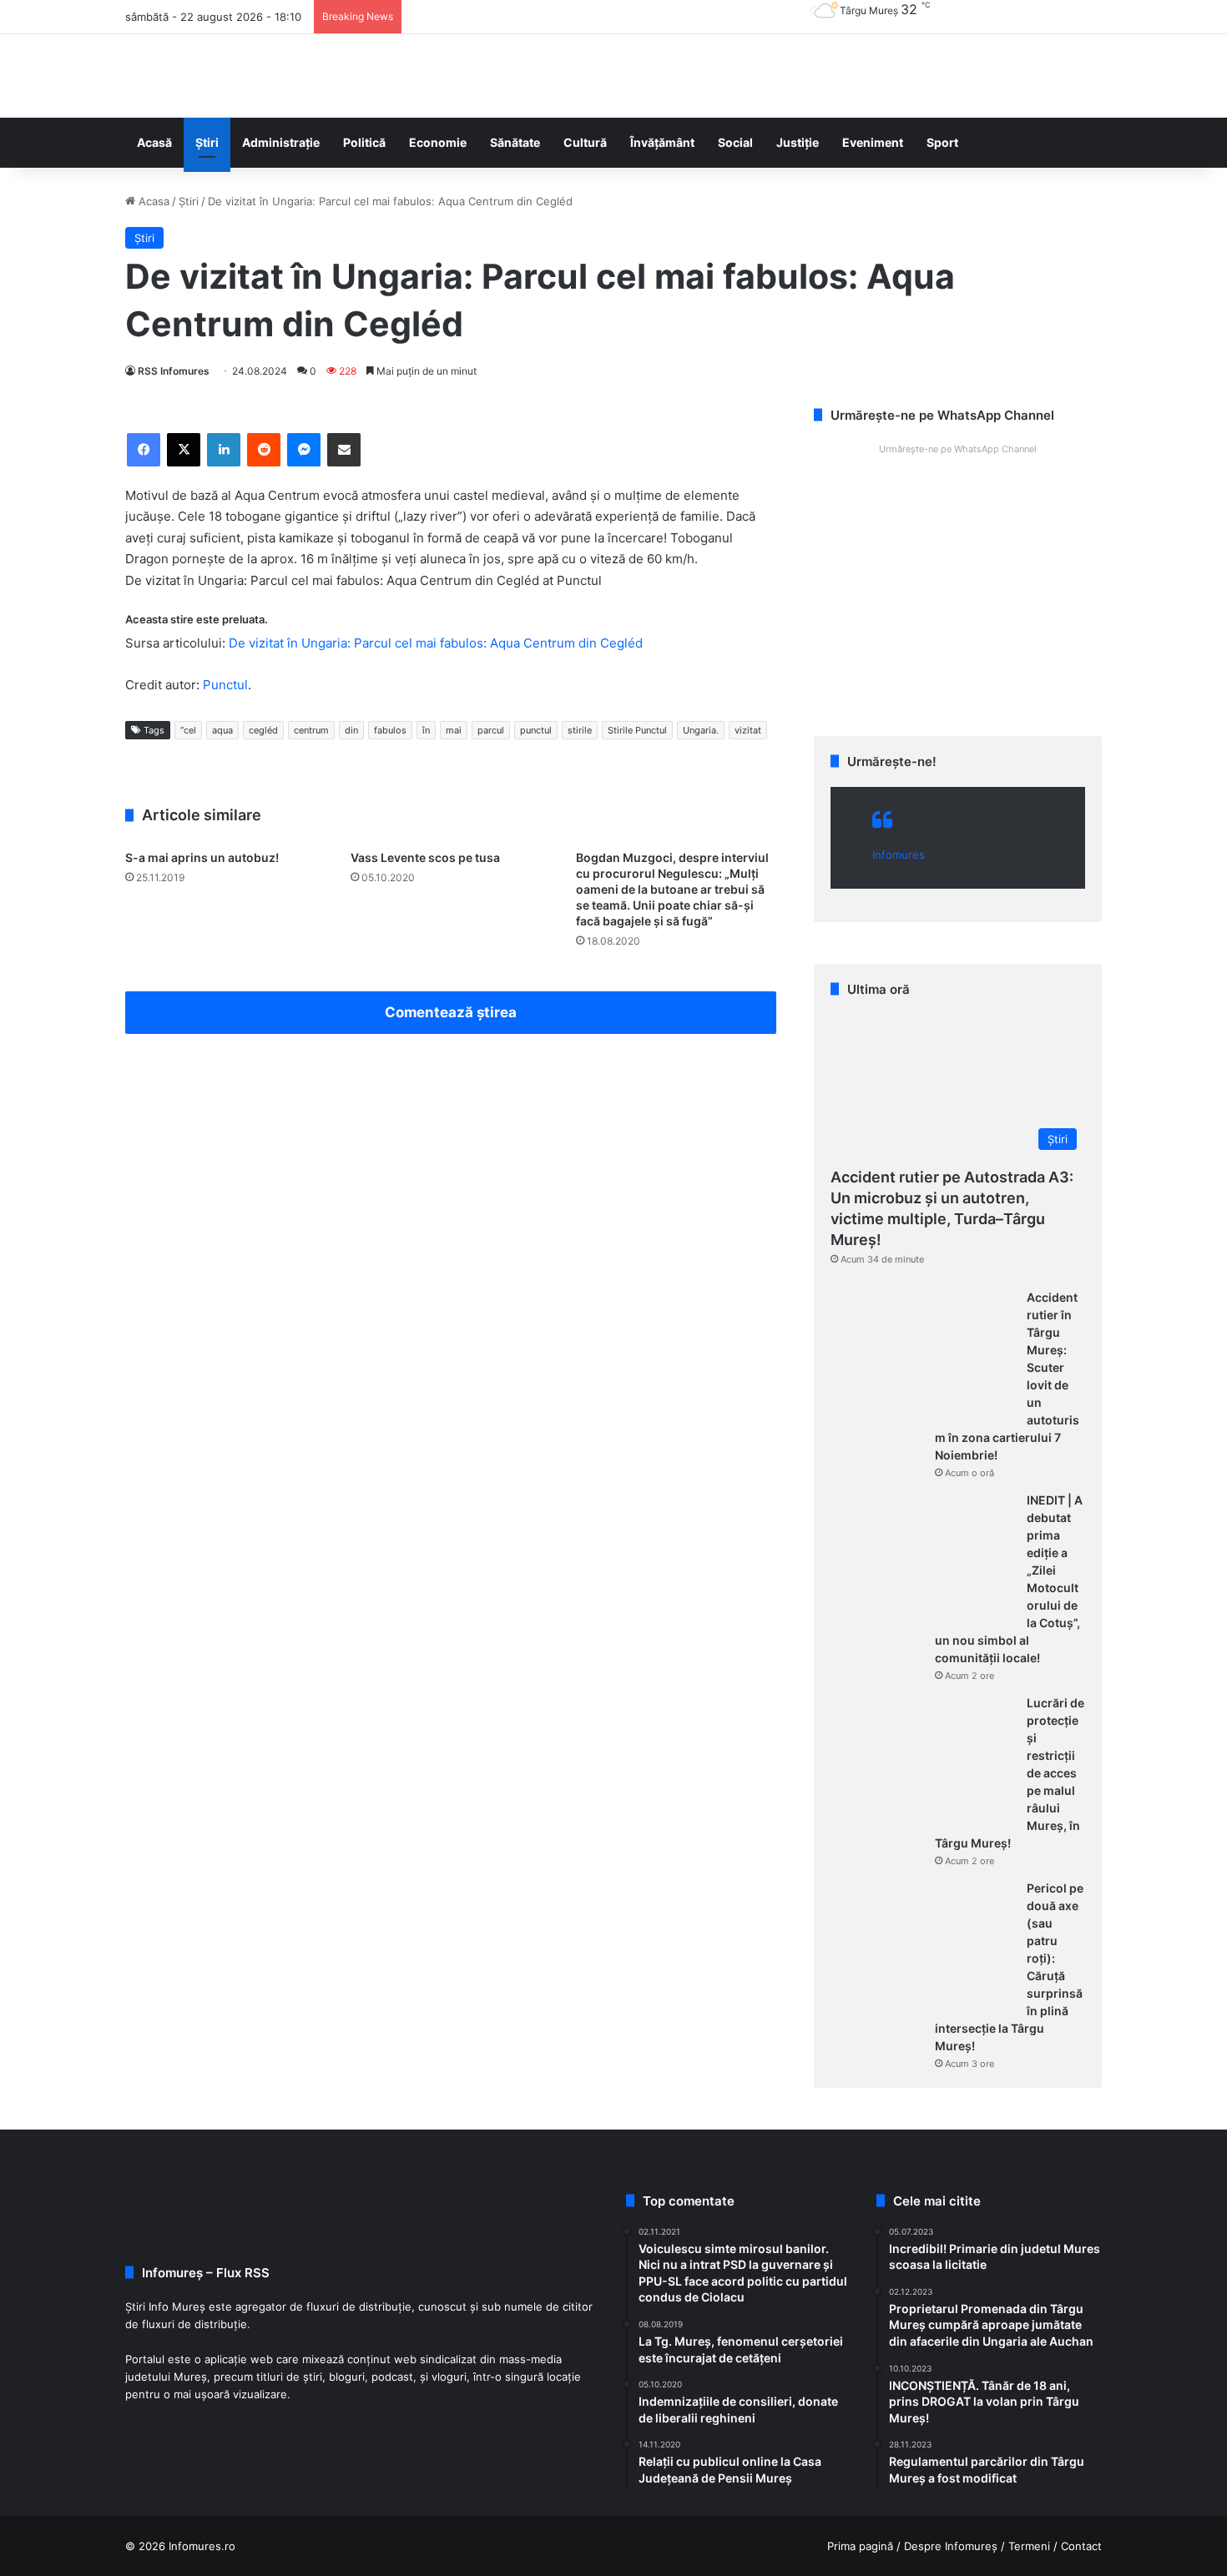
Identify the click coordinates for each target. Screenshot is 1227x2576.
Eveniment (873, 142)
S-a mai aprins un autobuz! (202, 857)
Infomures (899, 854)
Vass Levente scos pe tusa (425, 857)
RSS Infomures (174, 371)
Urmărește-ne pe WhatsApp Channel (958, 449)
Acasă (154, 142)
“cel (188, 730)
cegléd (263, 730)
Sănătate (515, 142)
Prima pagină (860, 2546)
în (426, 730)
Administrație (281, 142)
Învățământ (662, 142)
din (351, 730)
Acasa (152, 201)
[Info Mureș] (150, 76)
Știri (207, 142)
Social (735, 142)
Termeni (1029, 2546)
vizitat (748, 730)
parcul (491, 730)
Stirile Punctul (637, 730)
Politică (364, 142)
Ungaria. (701, 730)
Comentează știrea (451, 1012)
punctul (536, 730)
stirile (580, 730)
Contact (1081, 2546)
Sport (942, 142)
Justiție (798, 142)
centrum (311, 730)
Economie (438, 142)
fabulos (390, 730)
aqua (222, 730)
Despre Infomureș (951, 2546)
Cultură (585, 142)
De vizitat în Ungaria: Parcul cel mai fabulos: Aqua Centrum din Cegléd (436, 643)
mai (454, 730)
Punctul (225, 685)
